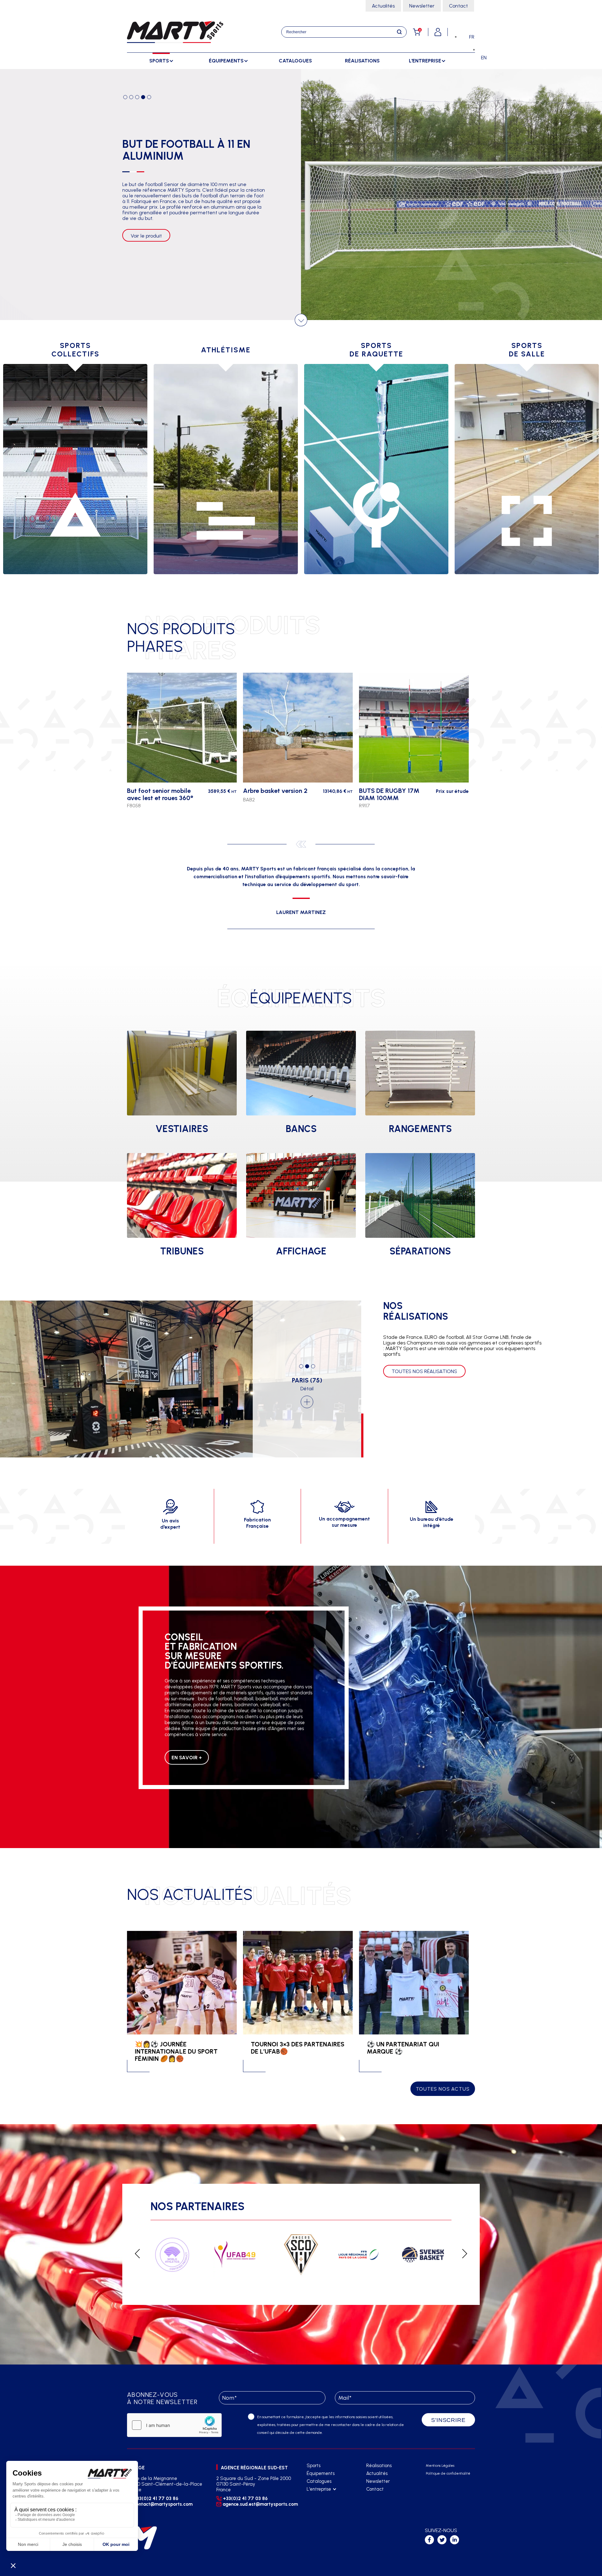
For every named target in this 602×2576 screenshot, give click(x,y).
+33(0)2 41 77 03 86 (156, 2499)
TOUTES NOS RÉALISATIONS (424, 1371)
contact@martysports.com (163, 2504)
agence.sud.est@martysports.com (259, 2504)
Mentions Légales (440, 2466)
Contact (458, 6)
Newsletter (422, 6)
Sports (314, 2466)
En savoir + (187, 1758)
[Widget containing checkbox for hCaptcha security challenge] (174, 2425)
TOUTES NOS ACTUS (443, 2089)
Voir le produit (146, 253)
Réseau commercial (327, 2505)
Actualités (383, 6)
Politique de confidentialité (448, 2474)
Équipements (321, 2473)
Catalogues (295, 61)
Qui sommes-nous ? (326, 2497)
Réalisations (362, 61)
